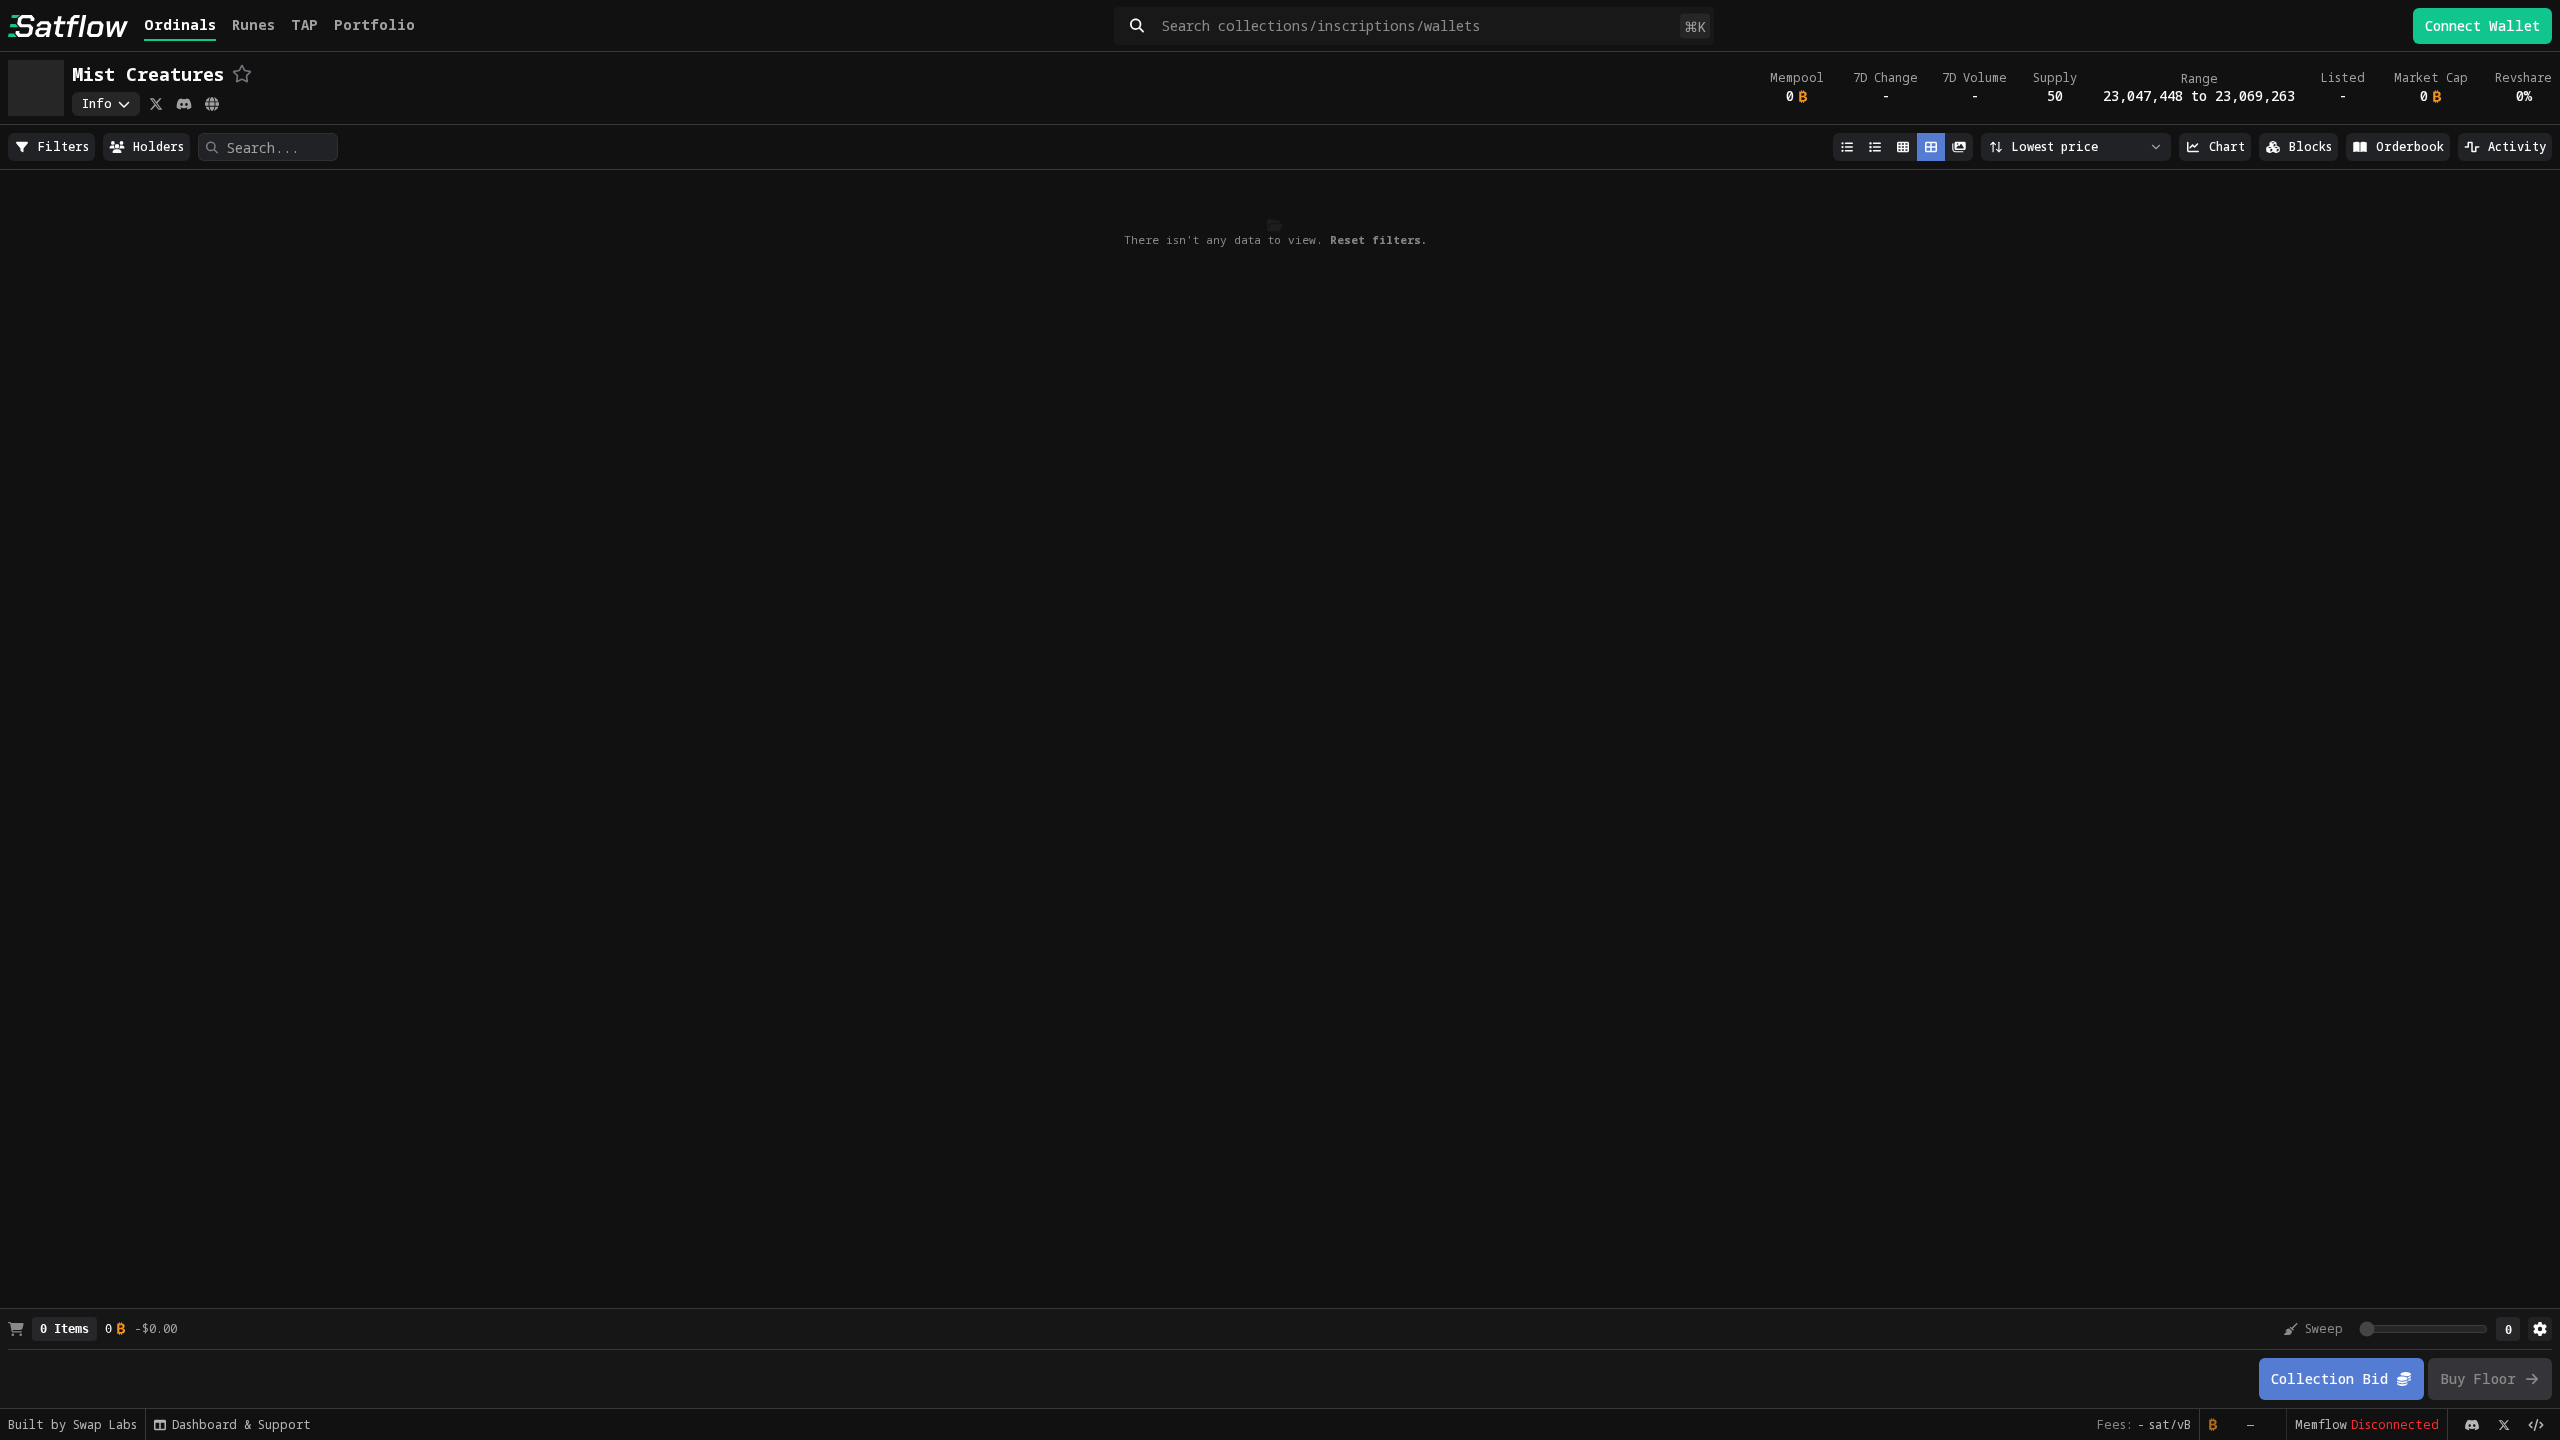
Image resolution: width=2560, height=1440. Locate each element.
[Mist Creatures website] (212, 104)
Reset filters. (1378, 239)
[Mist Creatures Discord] (184, 104)
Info (97, 103)
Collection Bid (2329, 1378)
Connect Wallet (2482, 25)
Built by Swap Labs (72, 1424)
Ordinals (180, 24)
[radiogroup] (51, 147)
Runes (253, 24)
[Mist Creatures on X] (156, 104)
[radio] (51, 147)
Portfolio (374, 24)
